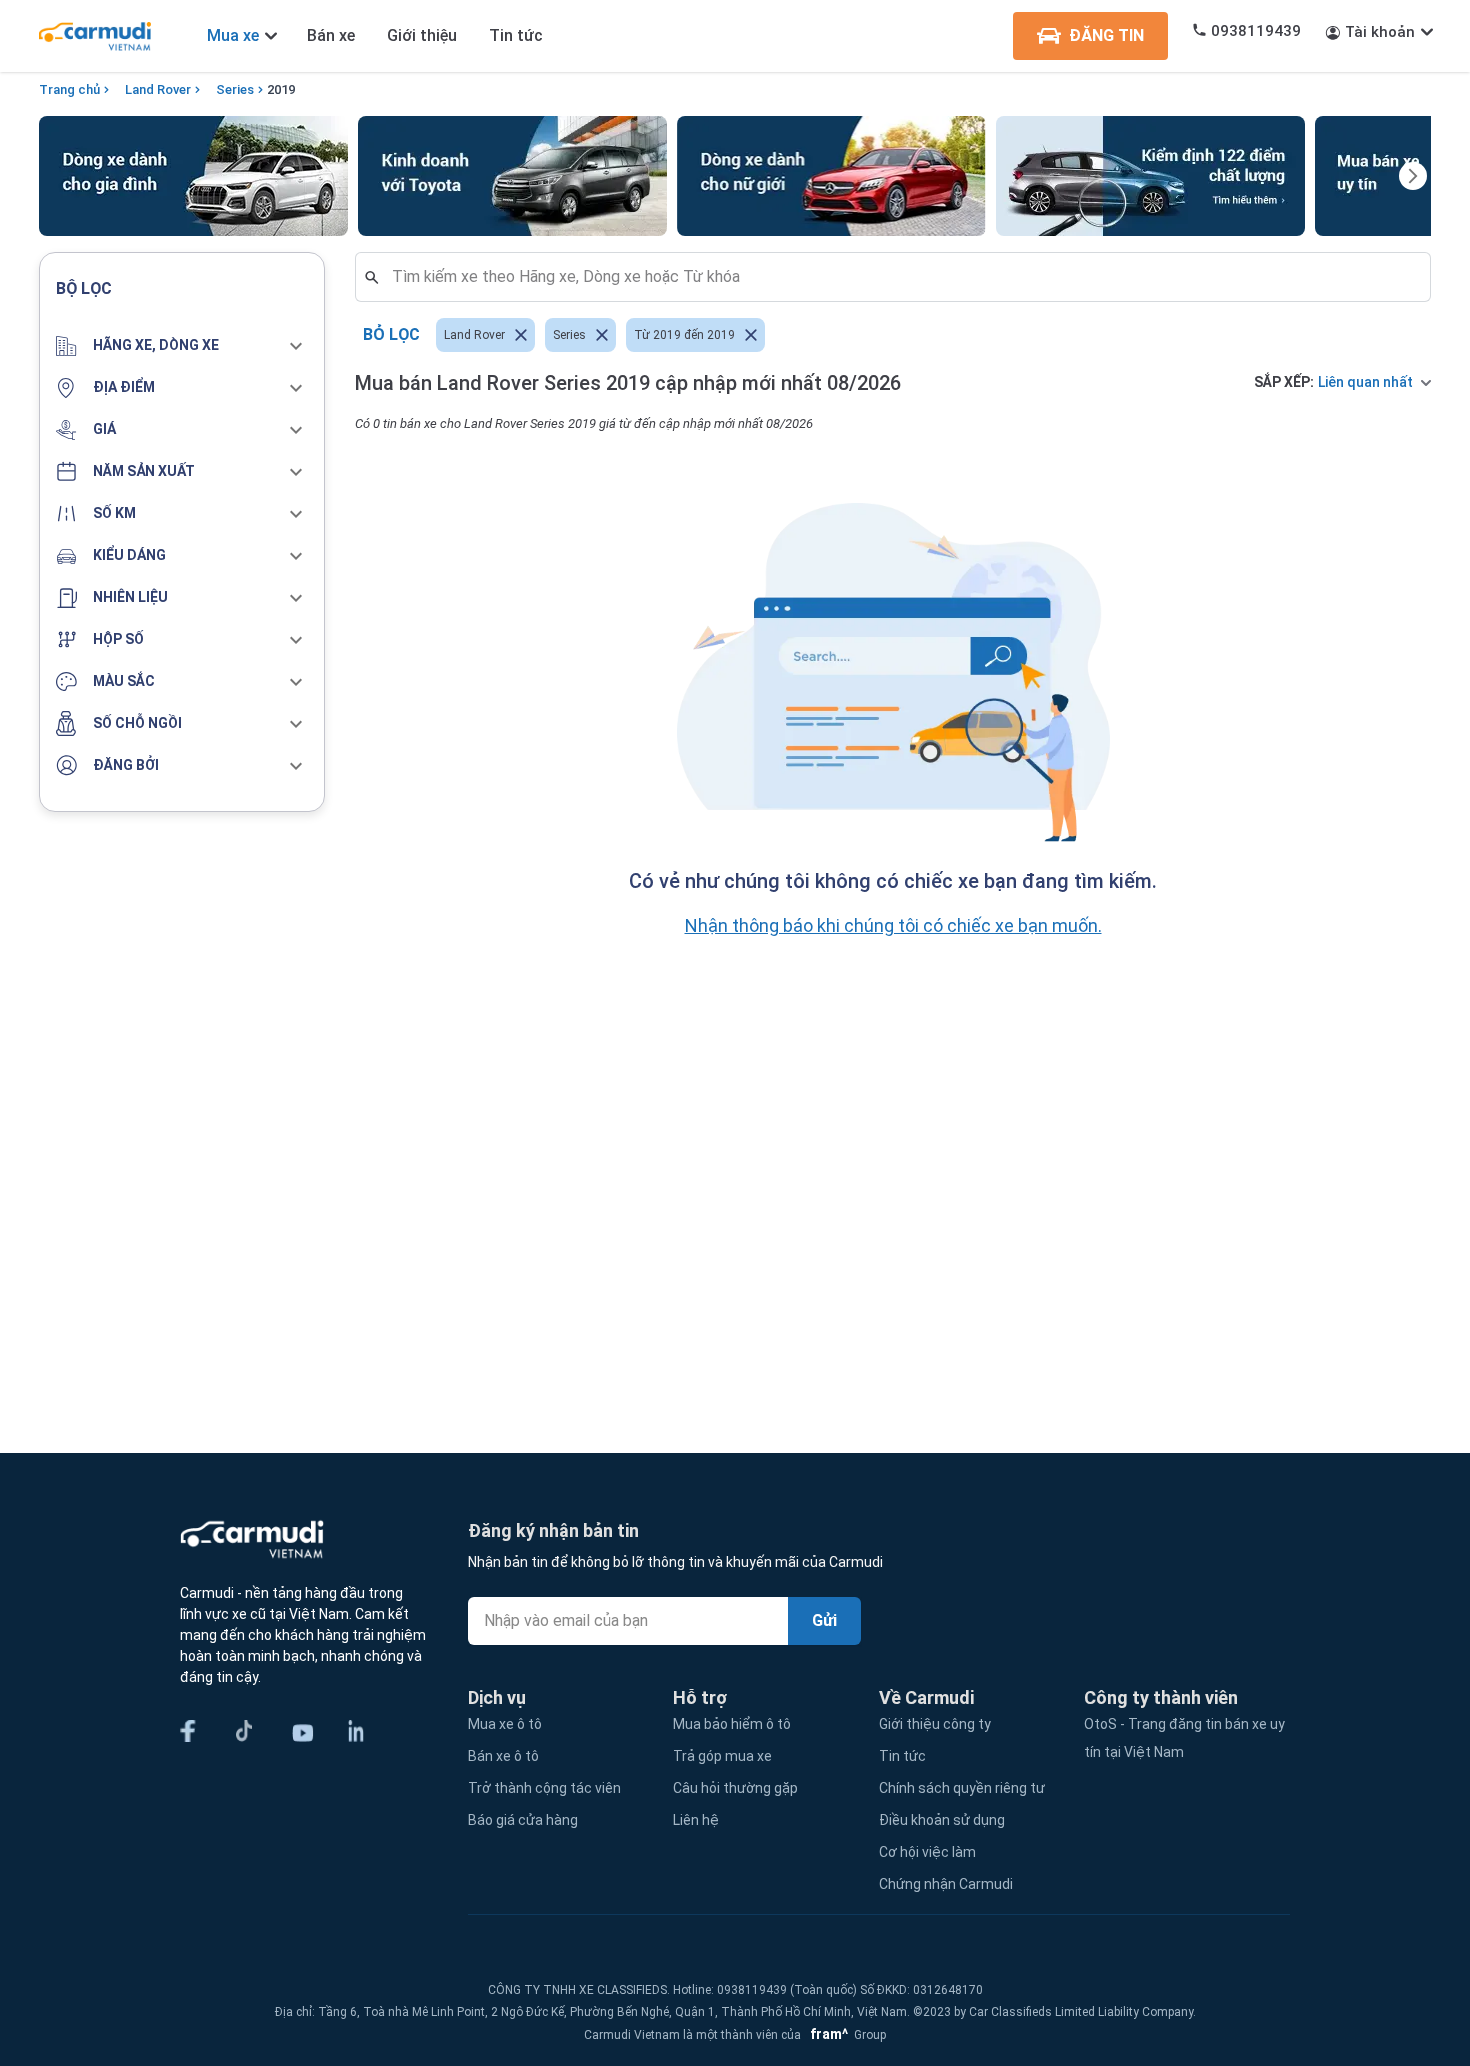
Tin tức (516, 35)
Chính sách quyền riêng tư (962, 1788)
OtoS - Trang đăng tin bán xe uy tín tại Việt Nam (1184, 1738)
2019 (281, 89)
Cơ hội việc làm (927, 1852)
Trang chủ (69, 89)
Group (845, 2035)
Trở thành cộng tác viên (544, 1788)
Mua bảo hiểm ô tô (732, 1724)
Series (235, 89)
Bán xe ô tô (503, 1756)
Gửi (824, 1620)
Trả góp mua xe (722, 1756)
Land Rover (158, 89)
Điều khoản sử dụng (942, 1820)
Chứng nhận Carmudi (946, 1884)
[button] (182, 346)
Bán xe (331, 35)
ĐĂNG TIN (1106, 35)
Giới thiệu (422, 35)
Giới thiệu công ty (935, 1724)
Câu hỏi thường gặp (735, 1788)
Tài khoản (1380, 32)
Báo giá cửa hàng (523, 1820)
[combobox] (901, 277)
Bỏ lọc (391, 334)
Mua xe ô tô (505, 1724)
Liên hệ (696, 1820)
